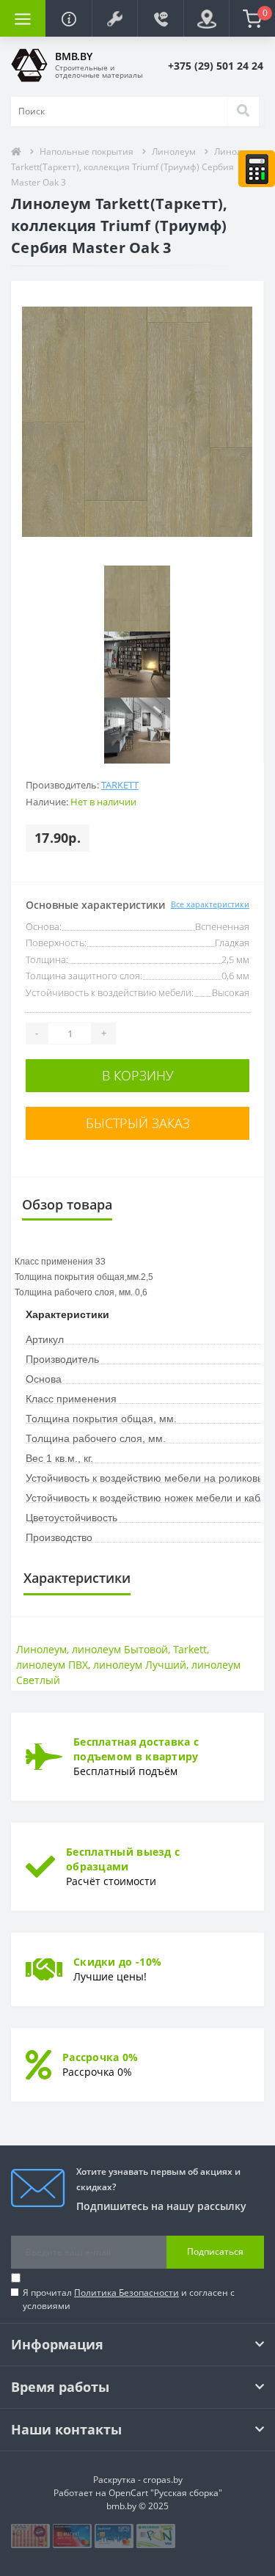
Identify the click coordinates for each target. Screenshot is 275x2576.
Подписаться (215, 2251)
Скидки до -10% (117, 1962)
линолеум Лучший (140, 1665)
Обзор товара (67, 1204)
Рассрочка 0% (100, 2057)
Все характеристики (210, 904)
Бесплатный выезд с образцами (123, 1859)
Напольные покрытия (87, 151)
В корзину (138, 1075)
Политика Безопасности (126, 2293)
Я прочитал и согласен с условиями (129, 2299)
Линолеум (174, 151)
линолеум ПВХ (52, 1665)
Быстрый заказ (138, 1123)
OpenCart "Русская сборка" (165, 2493)
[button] (114, 18)
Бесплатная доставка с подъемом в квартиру (136, 1749)
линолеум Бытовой (120, 1649)
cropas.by (163, 2480)
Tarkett (120, 785)
